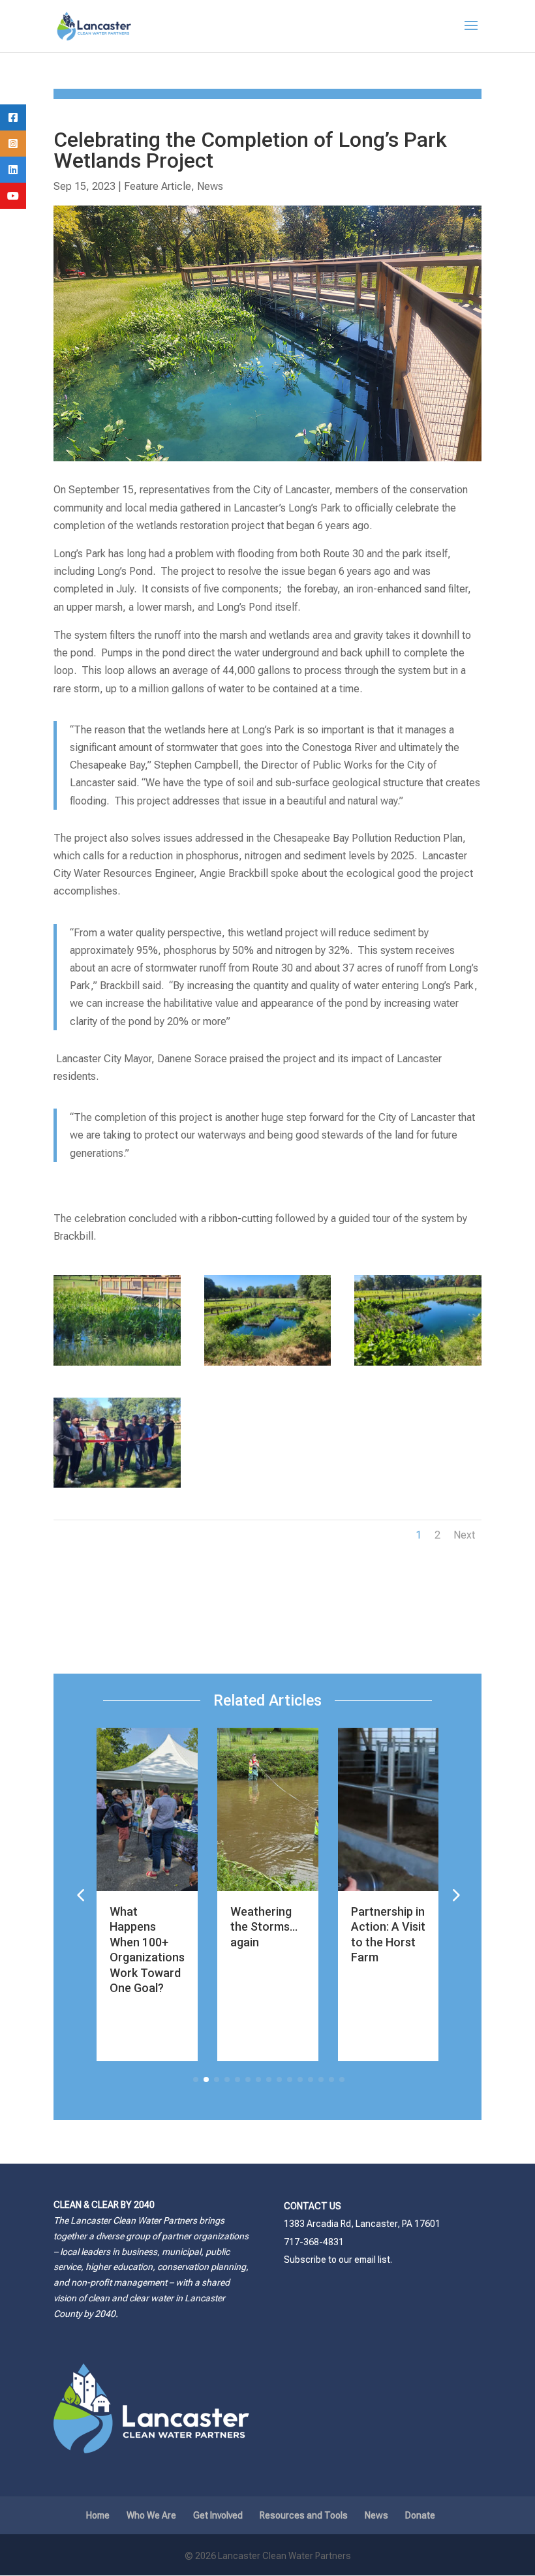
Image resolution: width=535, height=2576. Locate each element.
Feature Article (158, 186)
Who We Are (151, 2515)
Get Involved (218, 2515)
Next (464, 1535)
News (210, 186)
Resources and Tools (304, 2515)
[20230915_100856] (117, 1365)
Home (98, 2515)
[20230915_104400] (117, 1487)
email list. (373, 2260)
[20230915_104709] (418, 1365)
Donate (420, 2515)
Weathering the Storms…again (264, 1927)
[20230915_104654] (268, 1365)
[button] (455, 1894)
